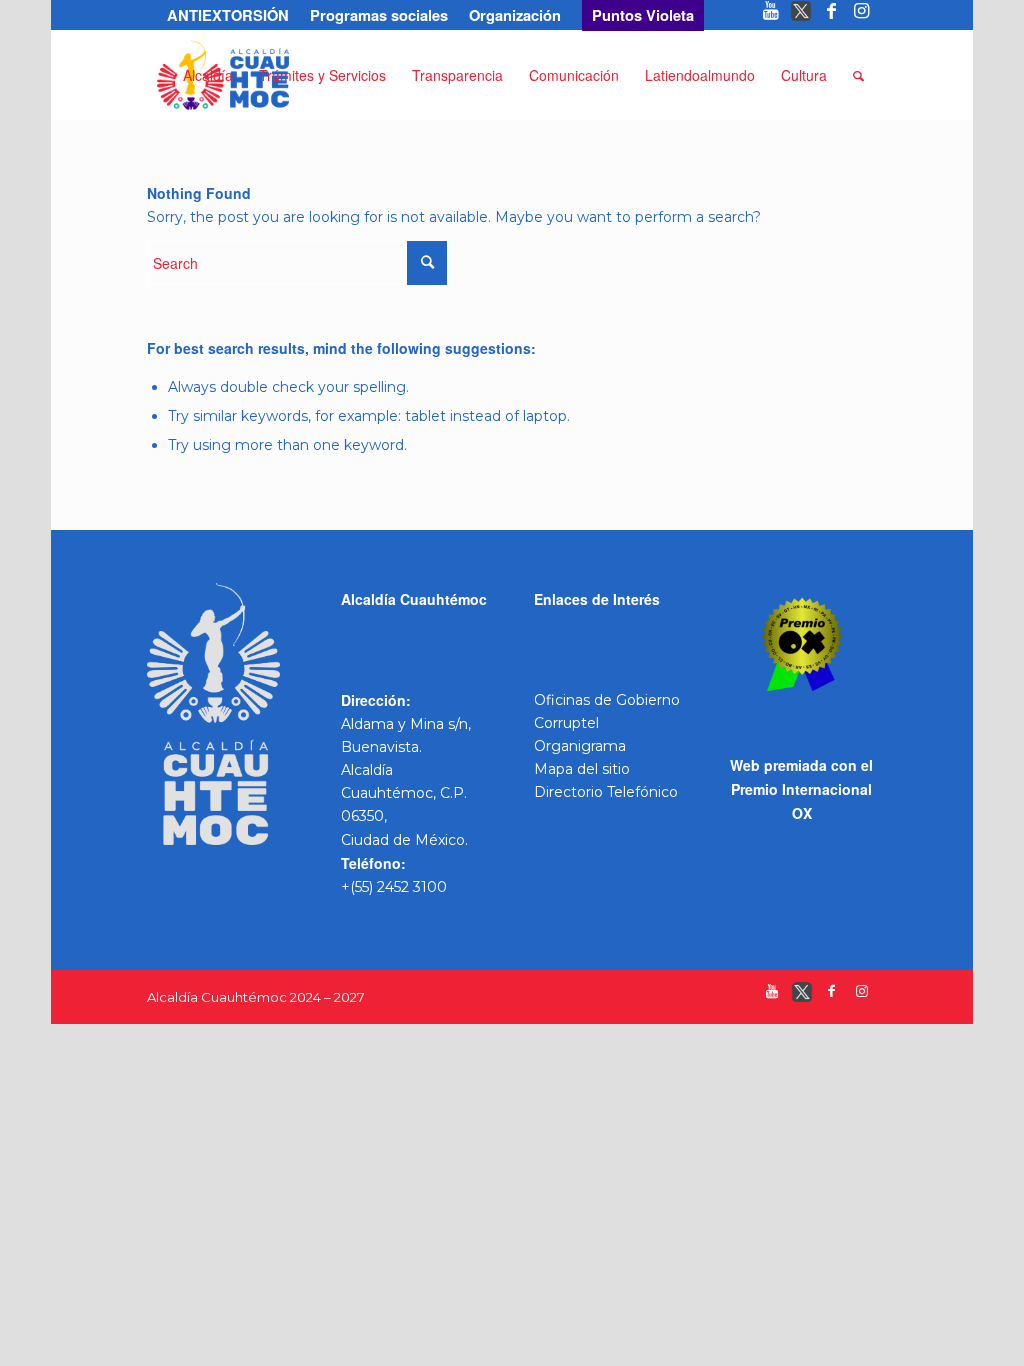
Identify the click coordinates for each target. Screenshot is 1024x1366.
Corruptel (566, 723)
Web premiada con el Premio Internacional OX (801, 789)
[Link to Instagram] (862, 15)
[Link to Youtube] (771, 15)
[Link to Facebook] (831, 15)
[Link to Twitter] (801, 15)
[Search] (858, 75)
